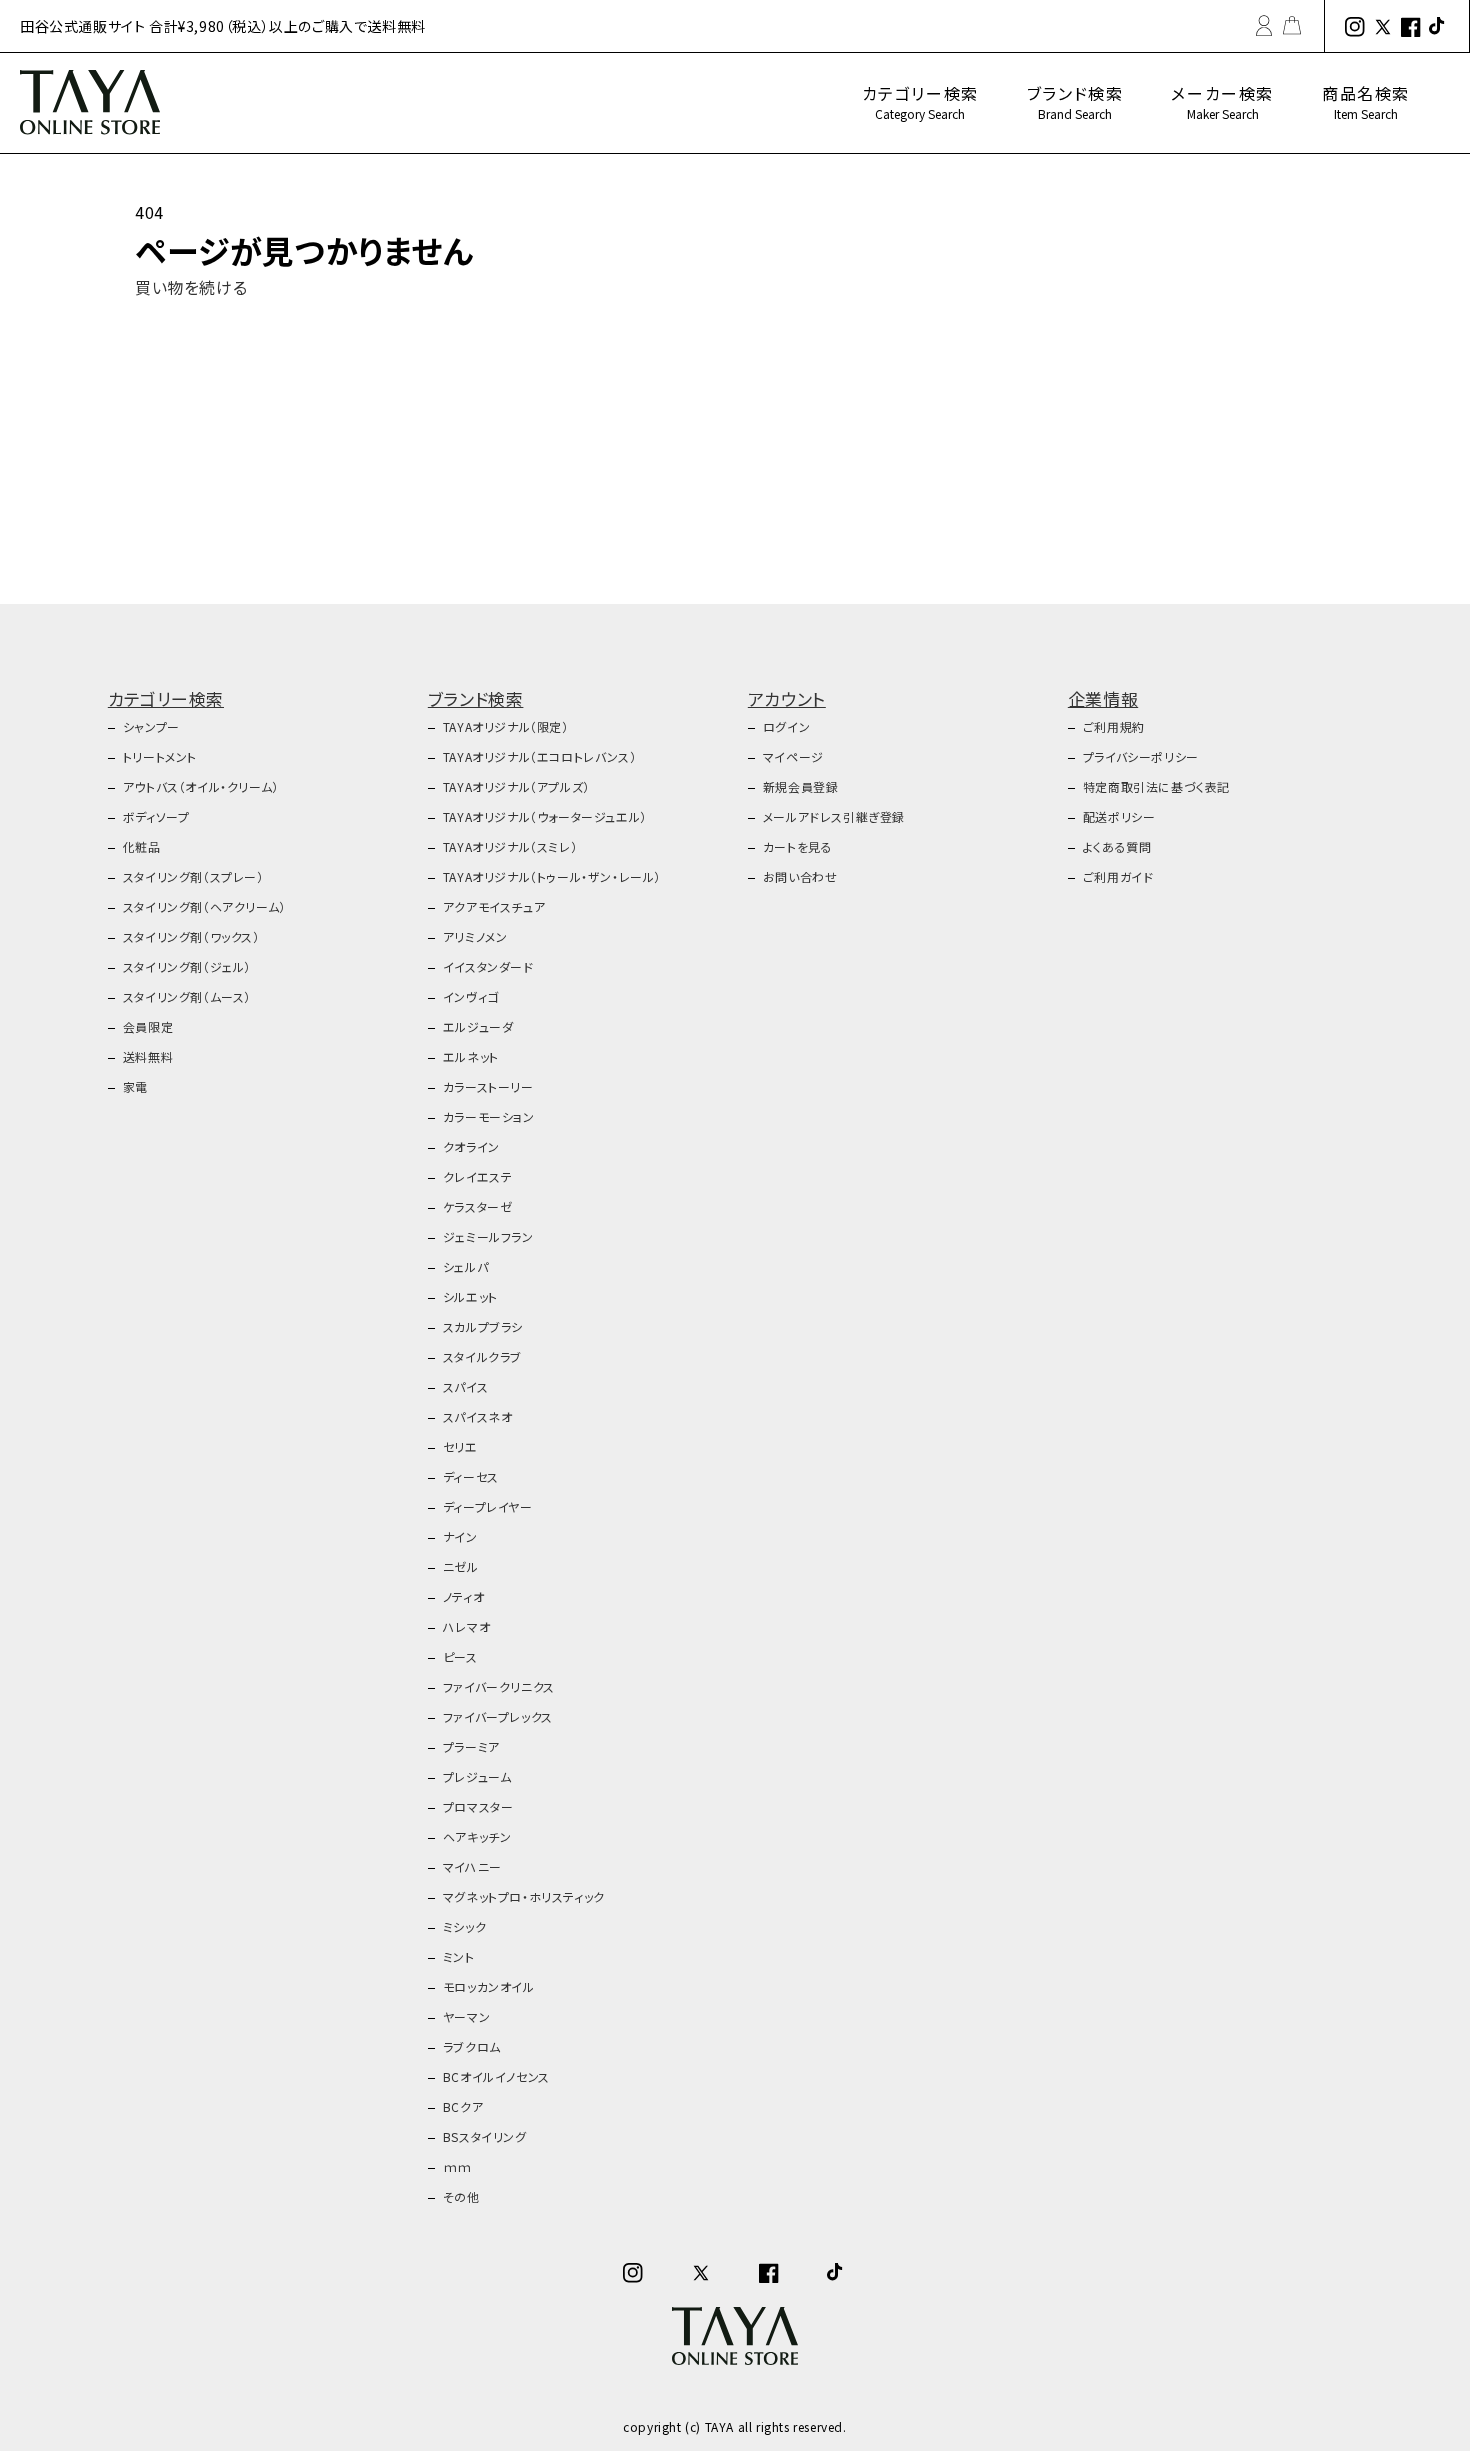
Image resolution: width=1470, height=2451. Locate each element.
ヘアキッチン (477, 1836)
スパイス (465, 1386)
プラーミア (471, 1746)
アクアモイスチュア (494, 906)
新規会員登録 (801, 786)
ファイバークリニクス (499, 1686)
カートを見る (798, 846)
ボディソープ (156, 816)
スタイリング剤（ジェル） (187, 966)
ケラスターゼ (478, 1206)
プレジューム (477, 1776)
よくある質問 (1117, 846)
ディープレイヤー (488, 1506)
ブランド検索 (1075, 101)
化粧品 (142, 846)
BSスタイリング (485, 2136)
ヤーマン (466, 2016)
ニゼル (461, 1566)
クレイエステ (478, 1176)
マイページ (793, 756)
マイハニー (472, 1866)
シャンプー (151, 726)
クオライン (471, 1146)
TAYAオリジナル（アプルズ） (516, 786)
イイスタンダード (488, 966)
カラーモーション (489, 1116)
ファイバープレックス (498, 1716)
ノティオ (463, 1596)
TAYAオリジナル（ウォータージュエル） (545, 816)
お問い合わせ (800, 876)
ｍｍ (457, 2166)
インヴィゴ (471, 996)
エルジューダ (478, 1026)
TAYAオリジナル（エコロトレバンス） (539, 756)
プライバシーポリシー (1141, 756)
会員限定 (148, 1026)
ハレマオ (466, 1626)
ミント (459, 1956)
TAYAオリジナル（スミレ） (510, 846)
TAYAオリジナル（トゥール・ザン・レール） (552, 876)
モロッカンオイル (489, 1986)
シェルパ (465, 1266)
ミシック (464, 1926)
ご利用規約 (1114, 726)
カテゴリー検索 (920, 101)
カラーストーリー (488, 1086)
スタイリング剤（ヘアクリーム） (204, 906)
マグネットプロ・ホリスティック (524, 1896)
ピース (460, 1656)
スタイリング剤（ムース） (187, 996)
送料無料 (148, 1056)
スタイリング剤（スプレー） (193, 876)
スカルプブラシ (483, 1326)
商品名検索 (1366, 101)
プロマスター (478, 1806)
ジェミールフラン (488, 1236)
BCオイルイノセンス (496, 2076)
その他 (461, 2196)
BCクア (463, 2106)
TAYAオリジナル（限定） (506, 726)
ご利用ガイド (1118, 876)
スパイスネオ (478, 1416)
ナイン (460, 1536)
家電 (135, 1086)
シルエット (470, 1296)
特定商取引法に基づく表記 (1156, 786)
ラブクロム (472, 2046)
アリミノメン (475, 936)
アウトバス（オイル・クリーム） (201, 786)
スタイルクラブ (482, 1356)
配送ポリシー (1119, 816)
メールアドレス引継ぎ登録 (834, 816)
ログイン (786, 726)
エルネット (471, 1056)
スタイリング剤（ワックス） (191, 936)
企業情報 (1103, 698)
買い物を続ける (191, 287)
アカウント (787, 698)
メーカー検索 (1222, 101)
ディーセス (471, 1476)
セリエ (460, 1446)
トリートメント (160, 756)
